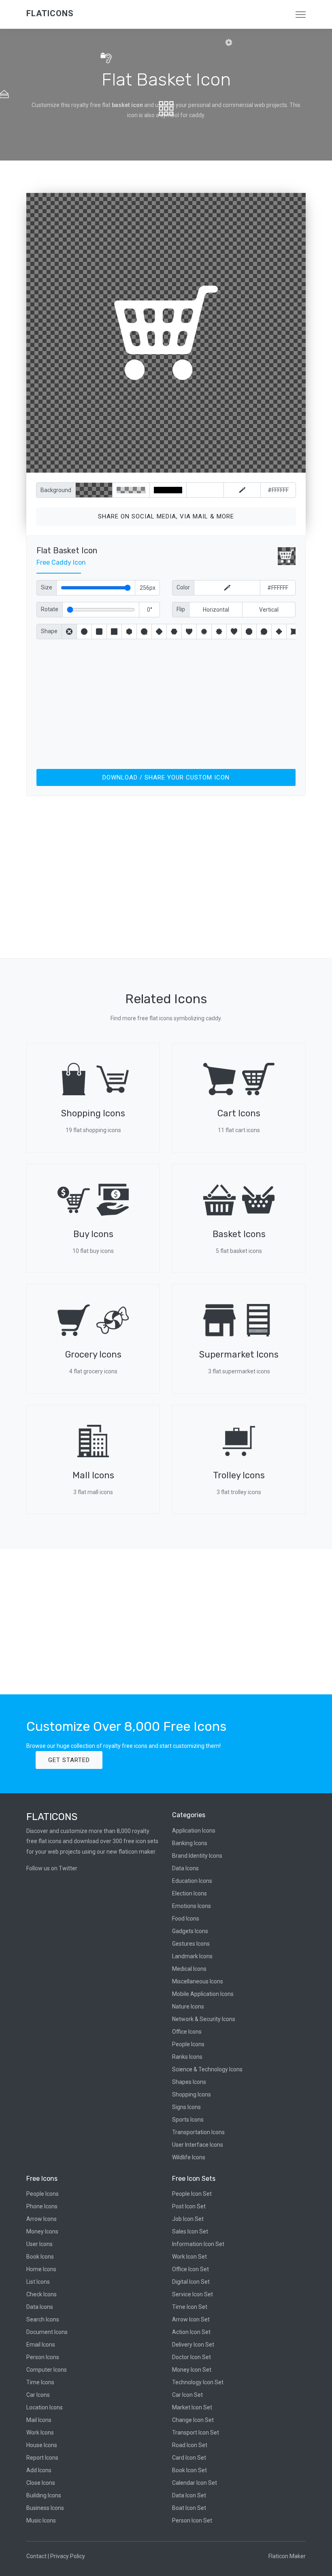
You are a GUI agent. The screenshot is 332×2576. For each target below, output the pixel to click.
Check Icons (41, 2294)
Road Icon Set (190, 2445)
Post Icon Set (189, 2206)
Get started (69, 1760)
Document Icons (47, 2332)
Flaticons (50, 13)
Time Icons (40, 2382)
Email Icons (41, 2345)
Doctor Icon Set (192, 2357)
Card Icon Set (189, 2458)
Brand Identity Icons (197, 1856)
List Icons (38, 2282)
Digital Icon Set (191, 2282)
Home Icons (41, 2269)
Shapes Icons (189, 2082)
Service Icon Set (193, 2294)
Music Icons (41, 2520)
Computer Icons (47, 2370)
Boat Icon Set (189, 2508)
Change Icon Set (193, 2420)
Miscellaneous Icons (198, 1981)
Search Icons (43, 2319)
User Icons (39, 2244)
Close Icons (41, 2483)
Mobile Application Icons (203, 1994)
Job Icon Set (188, 2219)
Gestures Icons (191, 1944)
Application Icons (194, 1831)
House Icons (42, 2445)
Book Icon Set (189, 2470)
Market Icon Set (192, 2407)
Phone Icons (42, 2206)
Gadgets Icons (190, 1931)
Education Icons (192, 1881)
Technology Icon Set (198, 2382)
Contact (36, 2556)
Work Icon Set (189, 2257)
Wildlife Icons (189, 2157)
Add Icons (39, 2470)
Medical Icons (189, 1969)
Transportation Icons (198, 2132)
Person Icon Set (192, 2520)
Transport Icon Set (196, 2433)
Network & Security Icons (204, 2019)
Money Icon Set (192, 2370)
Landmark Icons (192, 1956)
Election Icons (189, 1893)
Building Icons (44, 2495)
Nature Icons (188, 2006)
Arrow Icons (41, 2219)
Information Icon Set (198, 2244)
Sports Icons (188, 2120)
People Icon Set (192, 2194)
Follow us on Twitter (52, 1868)
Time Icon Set (190, 2307)
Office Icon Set (190, 2269)
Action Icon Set (191, 2332)
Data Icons (185, 1868)
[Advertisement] (166, 702)
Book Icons (40, 2257)
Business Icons (45, 2508)
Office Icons (187, 2032)
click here (204, 465)
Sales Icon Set (190, 2231)
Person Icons (43, 2357)
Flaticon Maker (287, 2556)
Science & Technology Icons (207, 2069)
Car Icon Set (187, 2395)
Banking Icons (190, 1843)
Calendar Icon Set (195, 2483)
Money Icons (42, 2231)
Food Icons (186, 1919)
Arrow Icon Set (191, 2319)
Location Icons (45, 2407)
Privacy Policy (68, 2556)
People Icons (188, 2044)
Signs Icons (186, 2107)
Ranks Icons (187, 2057)
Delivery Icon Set (193, 2345)
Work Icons (40, 2433)
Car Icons (38, 2395)
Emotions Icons (192, 1906)
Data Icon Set (189, 2495)
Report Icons (42, 2458)
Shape (49, 631)
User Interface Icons (198, 2145)
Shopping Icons (192, 2094)
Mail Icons (39, 2420)
